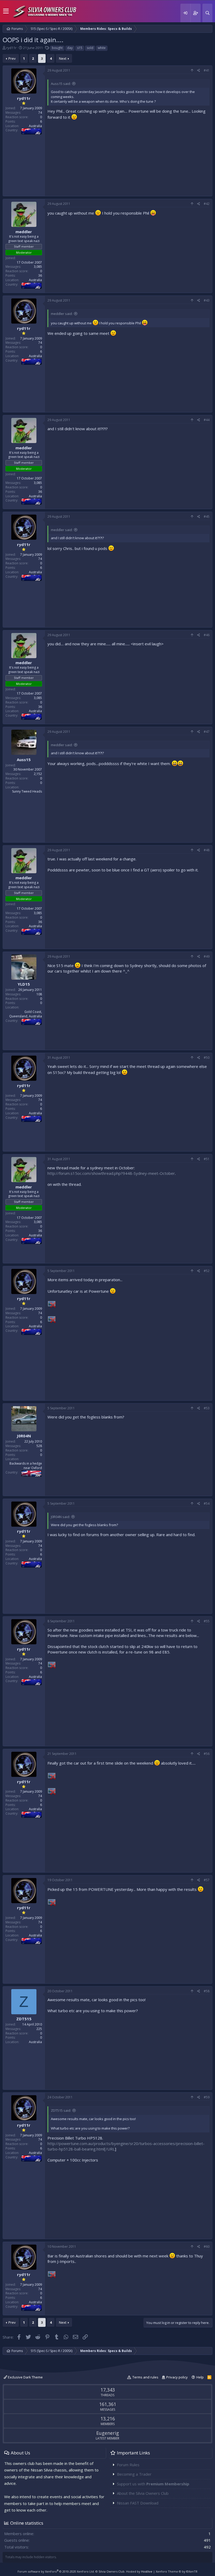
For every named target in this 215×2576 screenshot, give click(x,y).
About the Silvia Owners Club (143, 2493)
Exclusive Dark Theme (25, 2377)
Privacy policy (177, 2377)
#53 (207, 1408)
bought (57, 48)
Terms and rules (145, 2377)
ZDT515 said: (61, 2110)
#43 (207, 300)
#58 (207, 1991)
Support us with (153, 2484)
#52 (207, 1271)
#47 (207, 732)
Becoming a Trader (134, 2474)
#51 (207, 1159)
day (70, 48)
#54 (207, 1503)
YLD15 (24, 984)
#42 (207, 204)
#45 (207, 517)
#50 (207, 1058)
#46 (207, 635)
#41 (207, 70)
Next (63, 58)
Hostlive (147, 2571)
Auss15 (24, 760)
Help (200, 2377)
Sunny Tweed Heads (27, 791)
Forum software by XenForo (56, 2571)
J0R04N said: (60, 1517)
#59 (207, 2097)
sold (90, 48)
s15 (80, 48)
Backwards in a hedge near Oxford (26, 1466)
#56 (207, 1754)
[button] (6, 11)
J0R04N (24, 1436)
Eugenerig (108, 2433)
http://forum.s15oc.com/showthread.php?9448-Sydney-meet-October (111, 1173)
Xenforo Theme (177, 2571)
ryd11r (11, 48)
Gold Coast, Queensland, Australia (26, 1014)
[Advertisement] (128, 157)
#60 (207, 2247)
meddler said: (62, 314)
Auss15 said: (61, 84)
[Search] (207, 13)
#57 (207, 1880)
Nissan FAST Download (138, 2503)
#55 (207, 1621)
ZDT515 (24, 2019)
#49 (207, 956)
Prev (12, 58)
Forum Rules (128, 2465)
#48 (207, 850)
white (102, 48)
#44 (207, 420)
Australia (35, 126)
